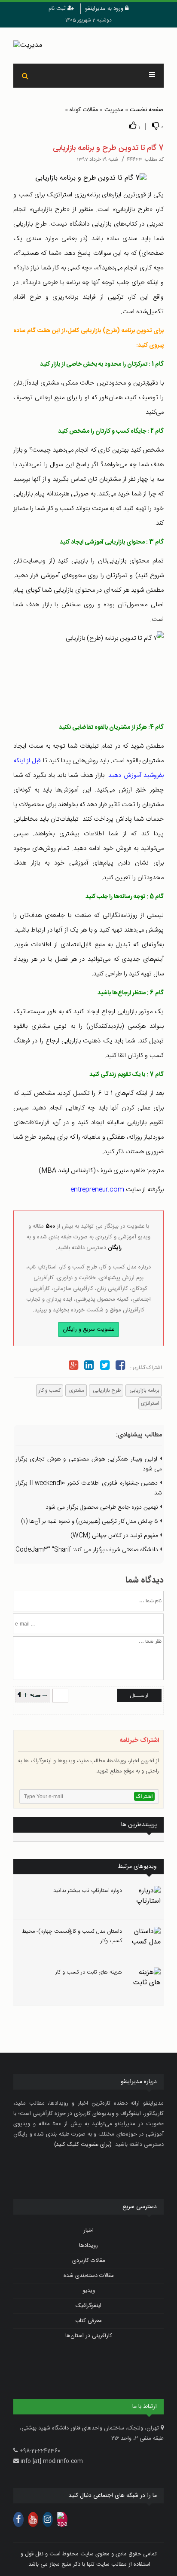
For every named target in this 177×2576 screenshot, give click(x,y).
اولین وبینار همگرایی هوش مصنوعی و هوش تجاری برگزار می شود (89, 1464)
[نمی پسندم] (156, 126)
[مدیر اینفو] (88, 46)
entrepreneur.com (97, 1190)
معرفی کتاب (88, 2321)
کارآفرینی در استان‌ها (89, 2336)
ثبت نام (58, 9)
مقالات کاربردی (89, 2261)
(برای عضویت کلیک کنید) (83, 2145)
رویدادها (88, 2246)
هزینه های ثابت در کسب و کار (89, 1972)
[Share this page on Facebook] (120, 1367)
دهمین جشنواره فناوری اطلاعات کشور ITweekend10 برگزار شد (89, 1488)
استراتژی (150, 1403)
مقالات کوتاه (84, 110)
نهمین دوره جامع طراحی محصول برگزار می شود (103, 1507)
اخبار (88, 2231)
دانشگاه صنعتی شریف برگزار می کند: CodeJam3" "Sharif (88, 1550)
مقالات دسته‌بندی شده (89, 2276)
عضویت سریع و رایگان (88, 1329)
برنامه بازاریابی (144, 1390)
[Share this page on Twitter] (104, 1367)
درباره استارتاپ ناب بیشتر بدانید (88, 1891)
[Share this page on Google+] (73, 1367)
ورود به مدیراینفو (105, 9)
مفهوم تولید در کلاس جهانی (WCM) (115, 1536)
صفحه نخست (147, 110)
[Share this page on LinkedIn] (89, 1367)
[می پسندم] (133, 126)
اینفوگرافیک (88, 2306)
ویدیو (89, 2291)
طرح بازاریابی (106, 1390)
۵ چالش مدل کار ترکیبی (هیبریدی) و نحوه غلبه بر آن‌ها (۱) (90, 1522)
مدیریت (114, 110)
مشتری (76, 1390)
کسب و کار (50, 1390)
